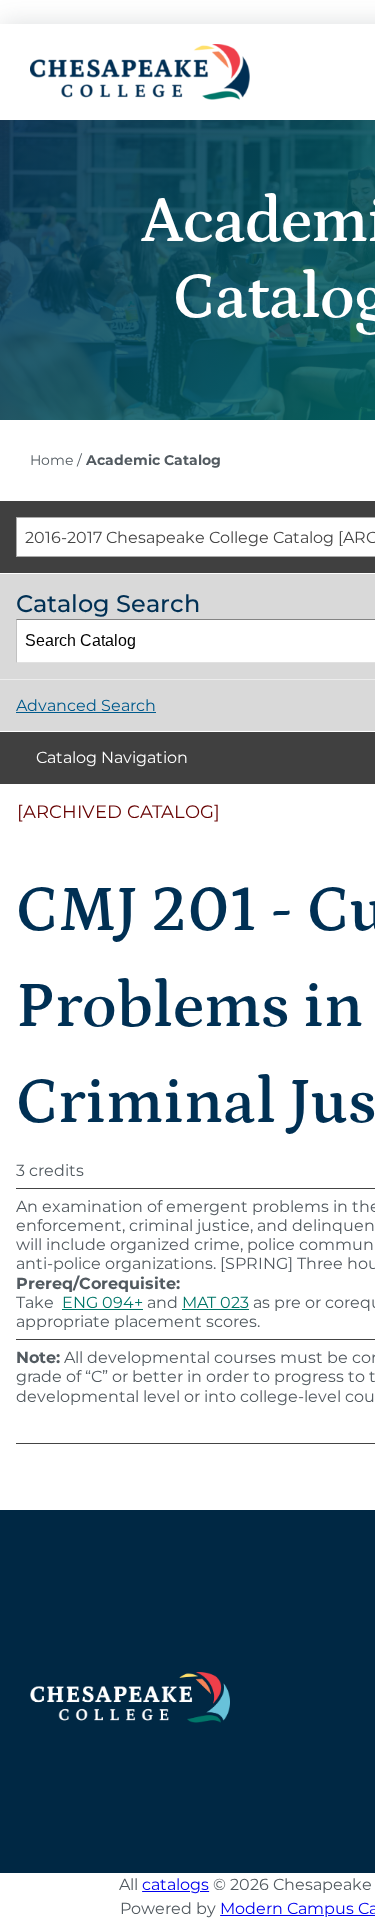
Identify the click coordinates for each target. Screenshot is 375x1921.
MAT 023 (215, 1302)
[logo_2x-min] (140, 51)
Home (51, 460)
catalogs (175, 1884)
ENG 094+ (102, 1302)
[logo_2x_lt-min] (130, 1679)
